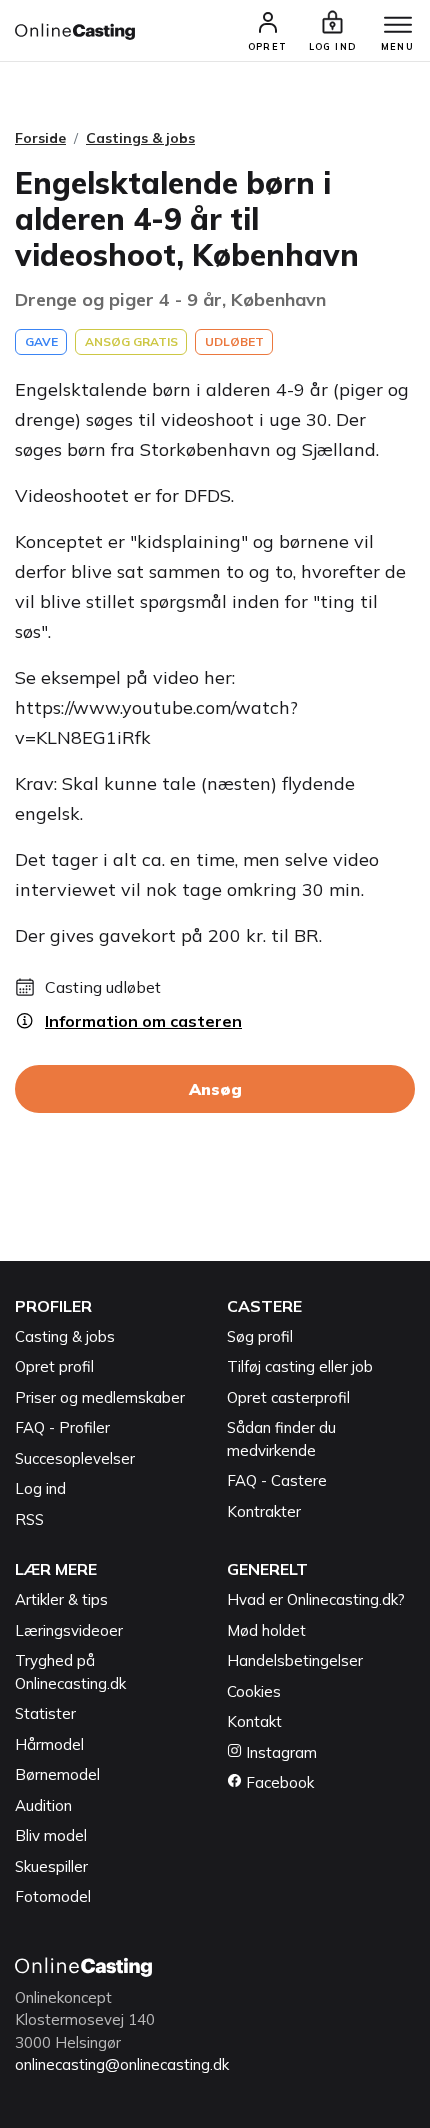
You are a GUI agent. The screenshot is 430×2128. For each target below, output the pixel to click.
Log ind (40, 1488)
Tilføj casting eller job (300, 1366)
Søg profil (260, 1336)
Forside (40, 138)
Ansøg (215, 1089)
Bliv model (51, 1835)
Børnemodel (57, 1774)
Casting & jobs (65, 1336)
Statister (45, 1713)
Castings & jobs (140, 138)
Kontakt (254, 1721)
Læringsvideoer (69, 1630)
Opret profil (54, 1366)
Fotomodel (53, 1896)
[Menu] (398, 26)
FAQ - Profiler (62, 1427)
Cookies (254, 1691)
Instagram (279, 1752)
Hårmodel (49, 1744)
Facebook (278, 1782)
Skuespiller (51, 1866)
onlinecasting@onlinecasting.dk (122, 2064)
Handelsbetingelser (295, 1660)
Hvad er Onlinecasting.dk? (316, 1599)
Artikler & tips (61, 1599)
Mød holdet (266, 1630)
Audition (43, 1805)
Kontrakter (264, 1511)
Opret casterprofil (288, 1397)
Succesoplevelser (75, 1458)
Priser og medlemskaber (100, 1397)
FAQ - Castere (277, 1480)
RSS (29, 1519)
